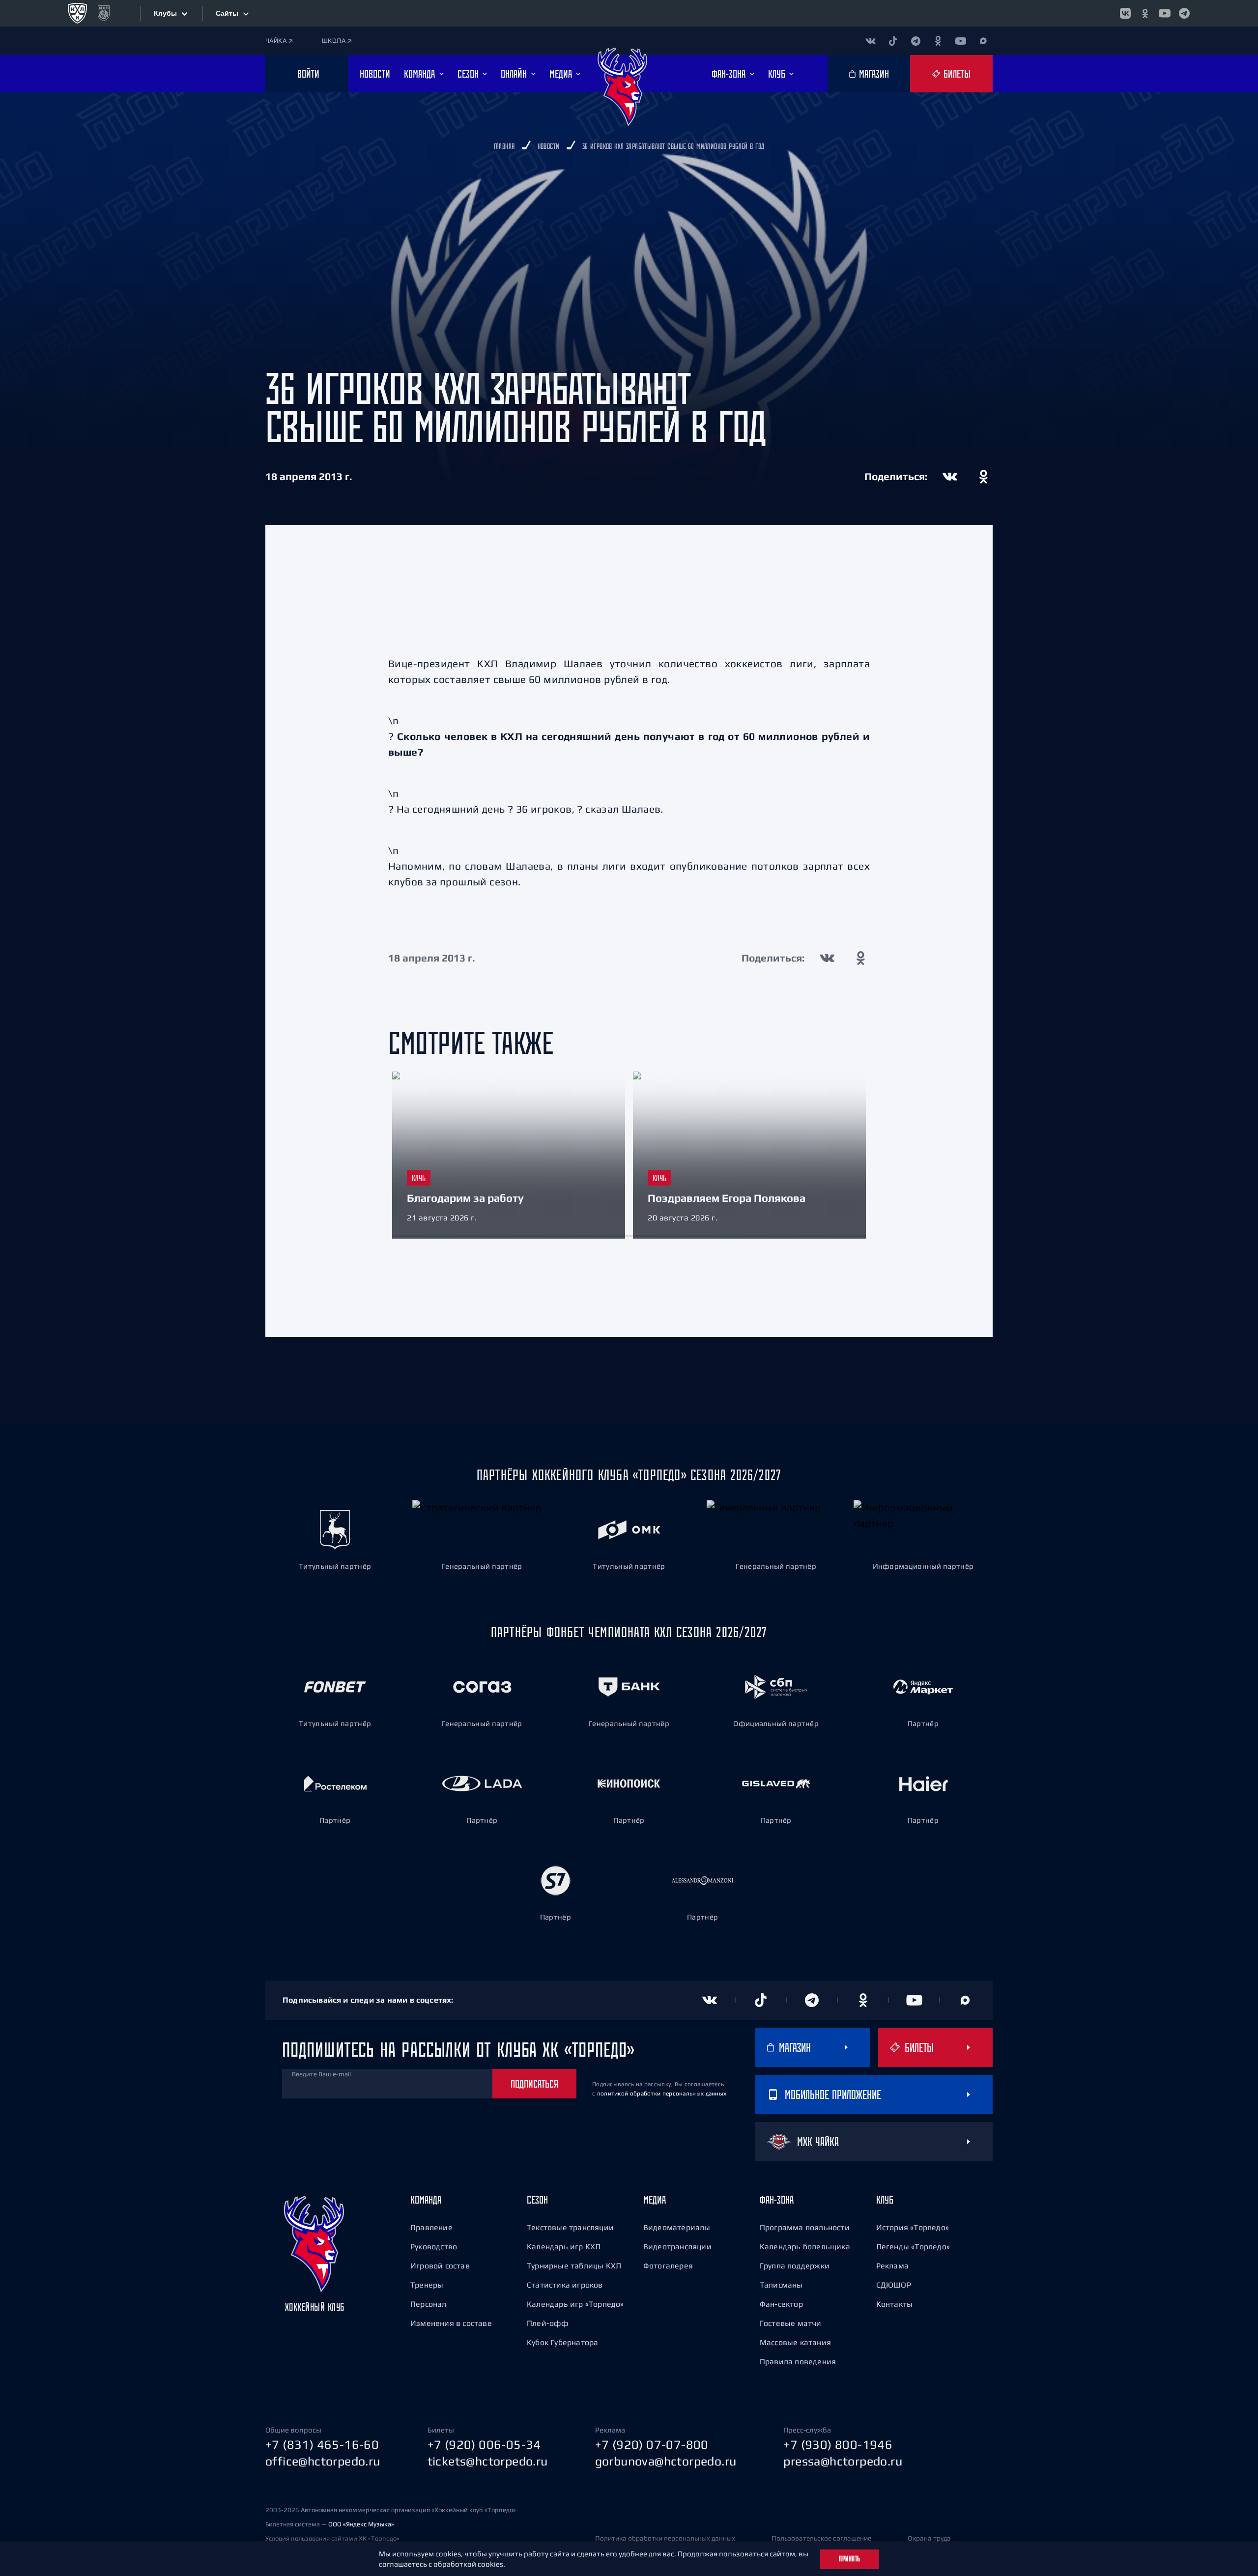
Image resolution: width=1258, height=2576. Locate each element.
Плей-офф (548, 2323)
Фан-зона (777, 2200)
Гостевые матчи (791, 2323)
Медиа (655, 2200)
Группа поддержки (795, 2265)
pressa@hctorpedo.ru (843, 2461)
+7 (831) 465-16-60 (322, 2444)
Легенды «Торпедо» (913, 2246)
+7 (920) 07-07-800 (652, 2444)
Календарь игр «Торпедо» (575, 2304)
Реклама (892, 2265)
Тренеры (427, 2285)
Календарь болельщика (805, 2246)
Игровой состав (440, 2265)
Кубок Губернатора (562, 2342)
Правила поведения (798, 2361)
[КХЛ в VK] (1125, 13)
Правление (431, 2227)
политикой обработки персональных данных (662, 2094)
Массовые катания (795, 2342)
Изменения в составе (451, 2323)
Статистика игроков (565, 2285)
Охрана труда (929, 2538)
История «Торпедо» (913, 2227)
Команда (426, 2200)
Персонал (429, 2304)
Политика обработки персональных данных (665, 2538)
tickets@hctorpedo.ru (488, 2461)
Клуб (885, 2200)
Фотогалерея (668, 2265)
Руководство (434, 2246)
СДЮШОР (894, 2285)
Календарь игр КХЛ (564, 2246)
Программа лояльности (805, 2227)
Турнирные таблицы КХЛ (574, 2265)
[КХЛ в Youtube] (1165, 13)
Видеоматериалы (677, 2227)
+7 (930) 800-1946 (838, 2444)
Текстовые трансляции (570, 2227)
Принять (850, 2559)
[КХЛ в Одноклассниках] (1145, 13)
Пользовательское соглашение (821, 2538)
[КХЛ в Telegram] (1184, 13)
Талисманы (781, 2285)
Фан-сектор (781, 2304)
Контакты (895, 2304)
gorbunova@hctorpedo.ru (666, 2461)
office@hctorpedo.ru (323, 2461)
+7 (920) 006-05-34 (484, 2444)
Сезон (537, 2200)
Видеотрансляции (677, 2246)
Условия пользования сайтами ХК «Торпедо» (332, 2538)
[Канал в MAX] (983, 41)
